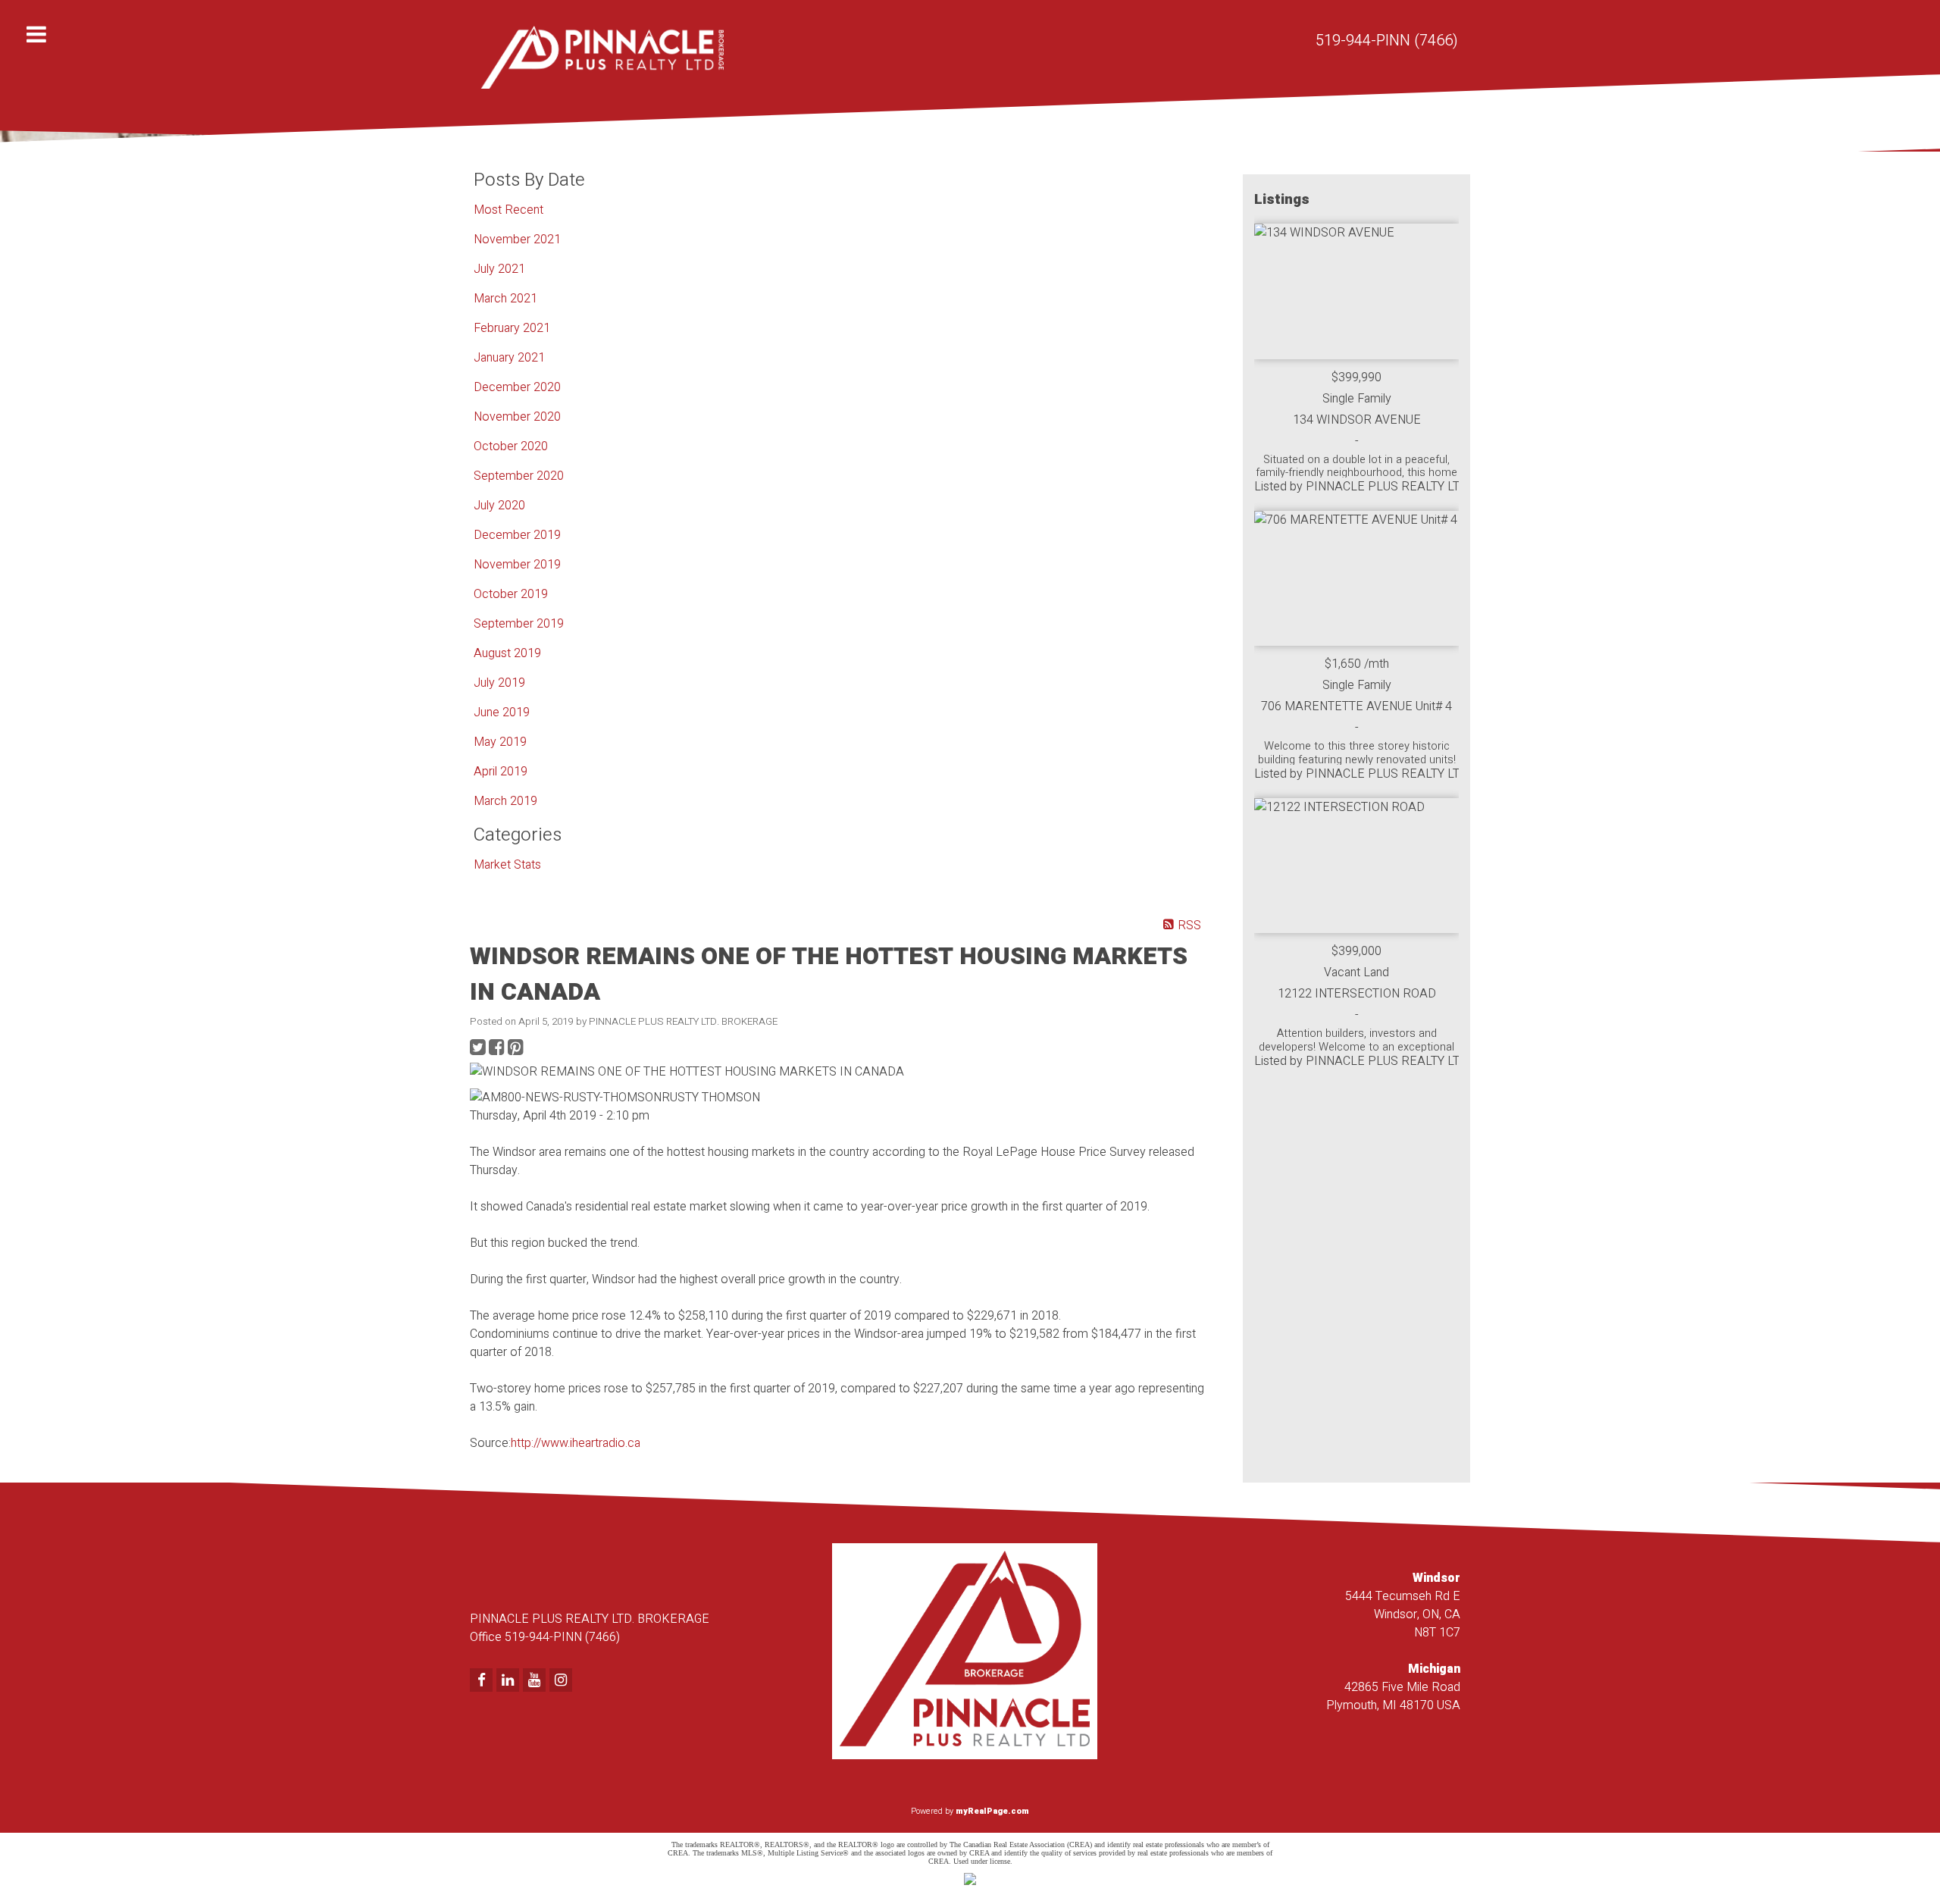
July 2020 (499, 506)
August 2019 (507, 653)
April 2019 (501, 772)
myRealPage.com (992, 1811)
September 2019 (519, 624)
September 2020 (519, 476)
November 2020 (517, 417)
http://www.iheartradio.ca (576, 1443)
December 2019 (517, 535)
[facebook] (483, 1681)
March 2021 (505, 299)
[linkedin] (510, 1681)
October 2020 (511, 446)
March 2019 (505, 801)
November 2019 (517, 565)
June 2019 (502, 712)
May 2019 (500, 742)
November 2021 (517, 240)
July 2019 (499, 683)
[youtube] (536, 1681)
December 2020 (517, 387)
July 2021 (499, 269)
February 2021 (512, 328)
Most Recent (508, 210)
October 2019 (511, 594)
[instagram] (563, 1681)
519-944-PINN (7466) (1387, 41)
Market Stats (507, 865)
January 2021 (509, 358)
